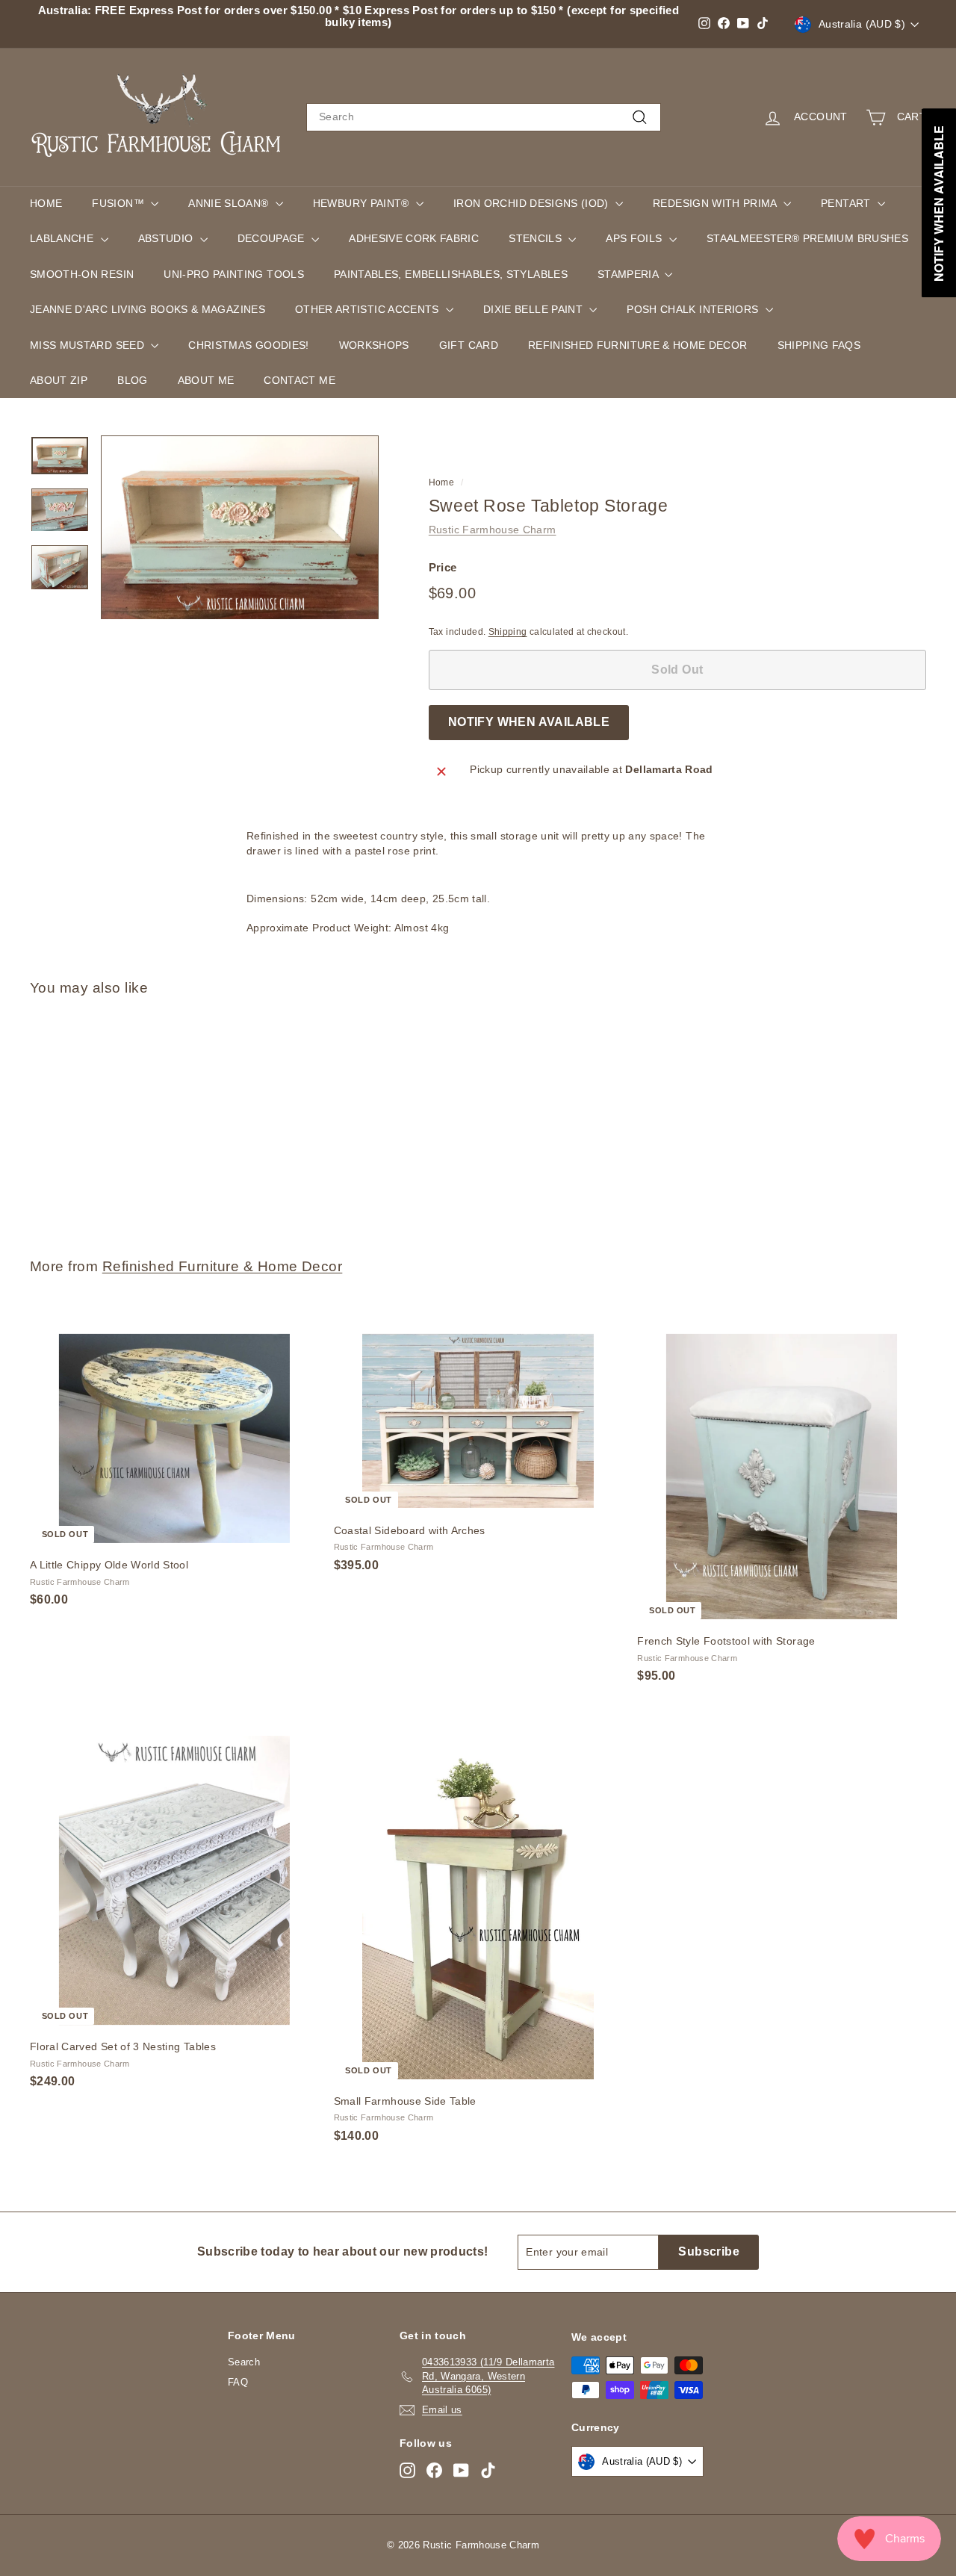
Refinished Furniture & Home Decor (638, 345)
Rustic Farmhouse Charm (493, 530)
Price (443, 567)
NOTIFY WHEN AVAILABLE (529, 722)
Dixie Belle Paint (534, 309)
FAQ (238, 2382)
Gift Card (469, 345)
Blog (132, 380)
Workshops (374, 345)
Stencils (537, 238)
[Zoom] (240, 528)
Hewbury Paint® (363, 203)
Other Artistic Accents (369, 309)
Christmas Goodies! (248, 345)
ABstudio (167, 238)
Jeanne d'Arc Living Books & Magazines (148, 309)
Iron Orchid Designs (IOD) (533, 203)
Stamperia (630, 274)
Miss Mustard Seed (89, 345)
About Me (206, 380)
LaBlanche (63, 238)
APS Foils (636, 238)
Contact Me (299, 380)
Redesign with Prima (716, 203)
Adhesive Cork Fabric (414, 238)
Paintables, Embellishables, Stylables (451, 274)
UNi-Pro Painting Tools (234, 274)
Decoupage (273, 238)
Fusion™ (119, 203)
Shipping (508, 632)
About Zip (59, 380)
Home (46, 203)
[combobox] (484, 117)
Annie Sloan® (230, 203)
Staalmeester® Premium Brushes (807, 238)
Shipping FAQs (819, 345)
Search (244, 2362)
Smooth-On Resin (82, 274)
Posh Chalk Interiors (694, 309)
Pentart (847, 203)
